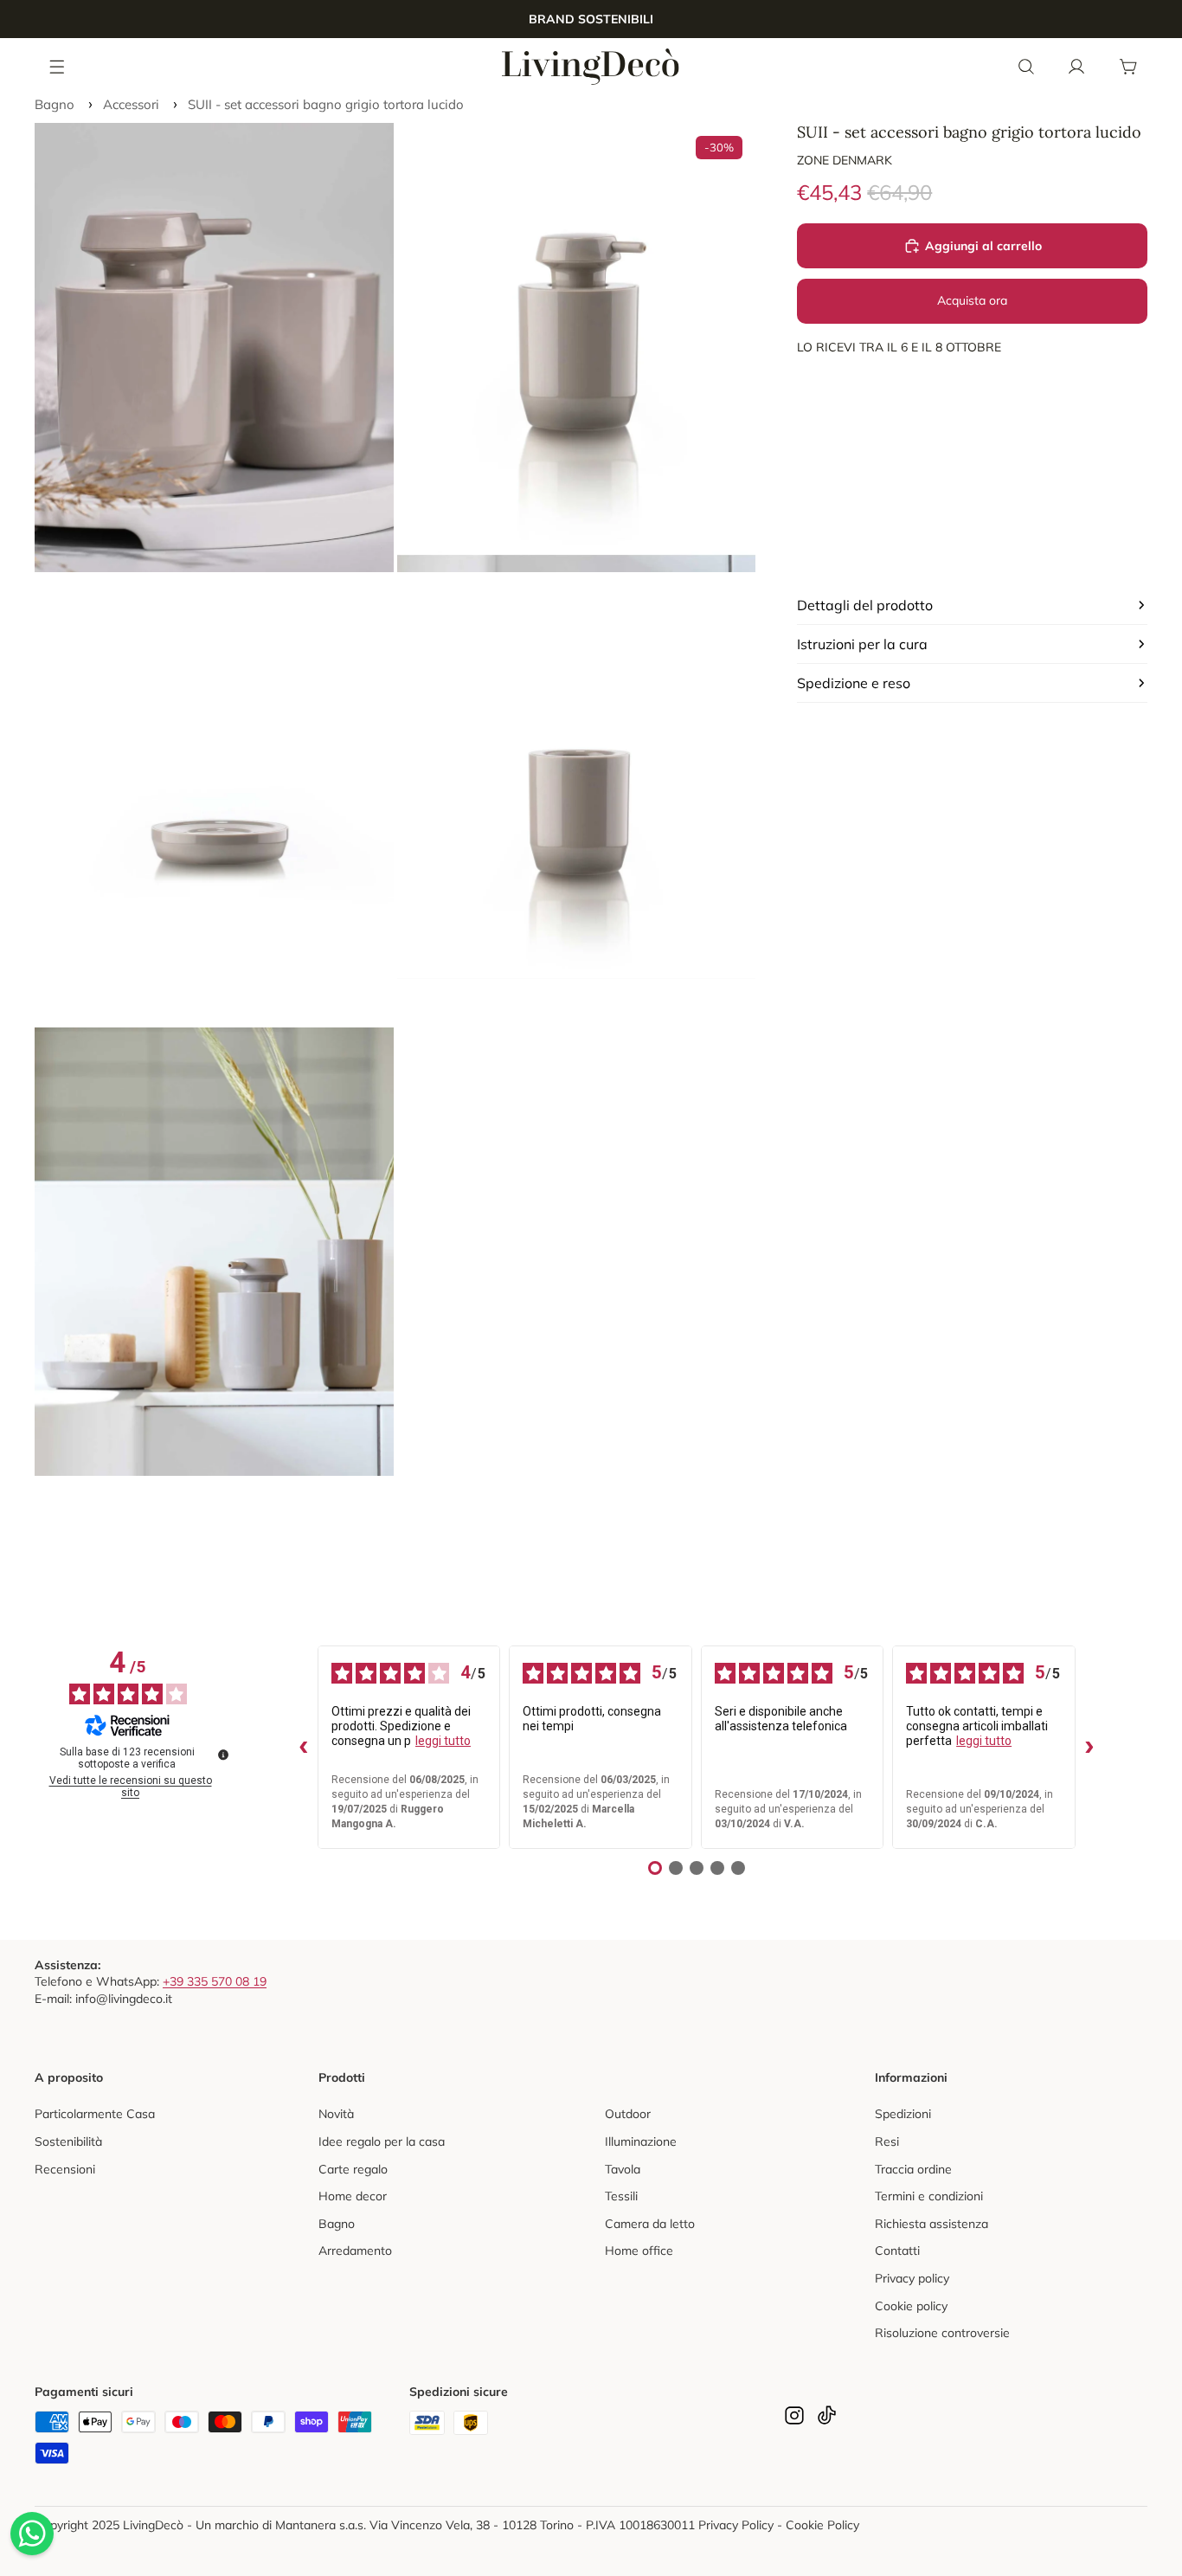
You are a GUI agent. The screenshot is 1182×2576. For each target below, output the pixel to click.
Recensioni (65, 2169)
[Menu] (58, 66)
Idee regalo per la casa (382, 2141)
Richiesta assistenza (931, 2224)
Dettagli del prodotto (865, 605)
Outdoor (628, 2114)
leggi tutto (443, 1741)
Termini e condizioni (929, 2196)
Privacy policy (912, 2278)
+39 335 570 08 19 (215, 1981)
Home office (639, 2251)
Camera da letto (650, 2224)
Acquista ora (972, 300)
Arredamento (355, 2251)
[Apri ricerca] (1026, 67)
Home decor (353, 2196)
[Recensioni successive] (1089, 1748)
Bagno (55, 104)
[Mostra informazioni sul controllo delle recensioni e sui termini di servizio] (223, 1755)
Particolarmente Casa (95, 2114)
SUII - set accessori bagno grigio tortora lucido (326, 104)
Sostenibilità (68, 2141)
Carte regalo (353, 2169)
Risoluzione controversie (942, 2333)
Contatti (897, 2251)
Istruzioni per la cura (862, 644)
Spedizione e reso (854, 683)
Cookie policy (911, 2306)
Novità (336, 2114)
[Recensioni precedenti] (304, 1748)
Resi (887, 2141)
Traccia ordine (913, 2169)
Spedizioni (903, 2114)
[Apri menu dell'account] (1076, 67)
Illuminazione (641, 2141)
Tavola (623, 2169)
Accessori (131, 104)
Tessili (621, 2196)
